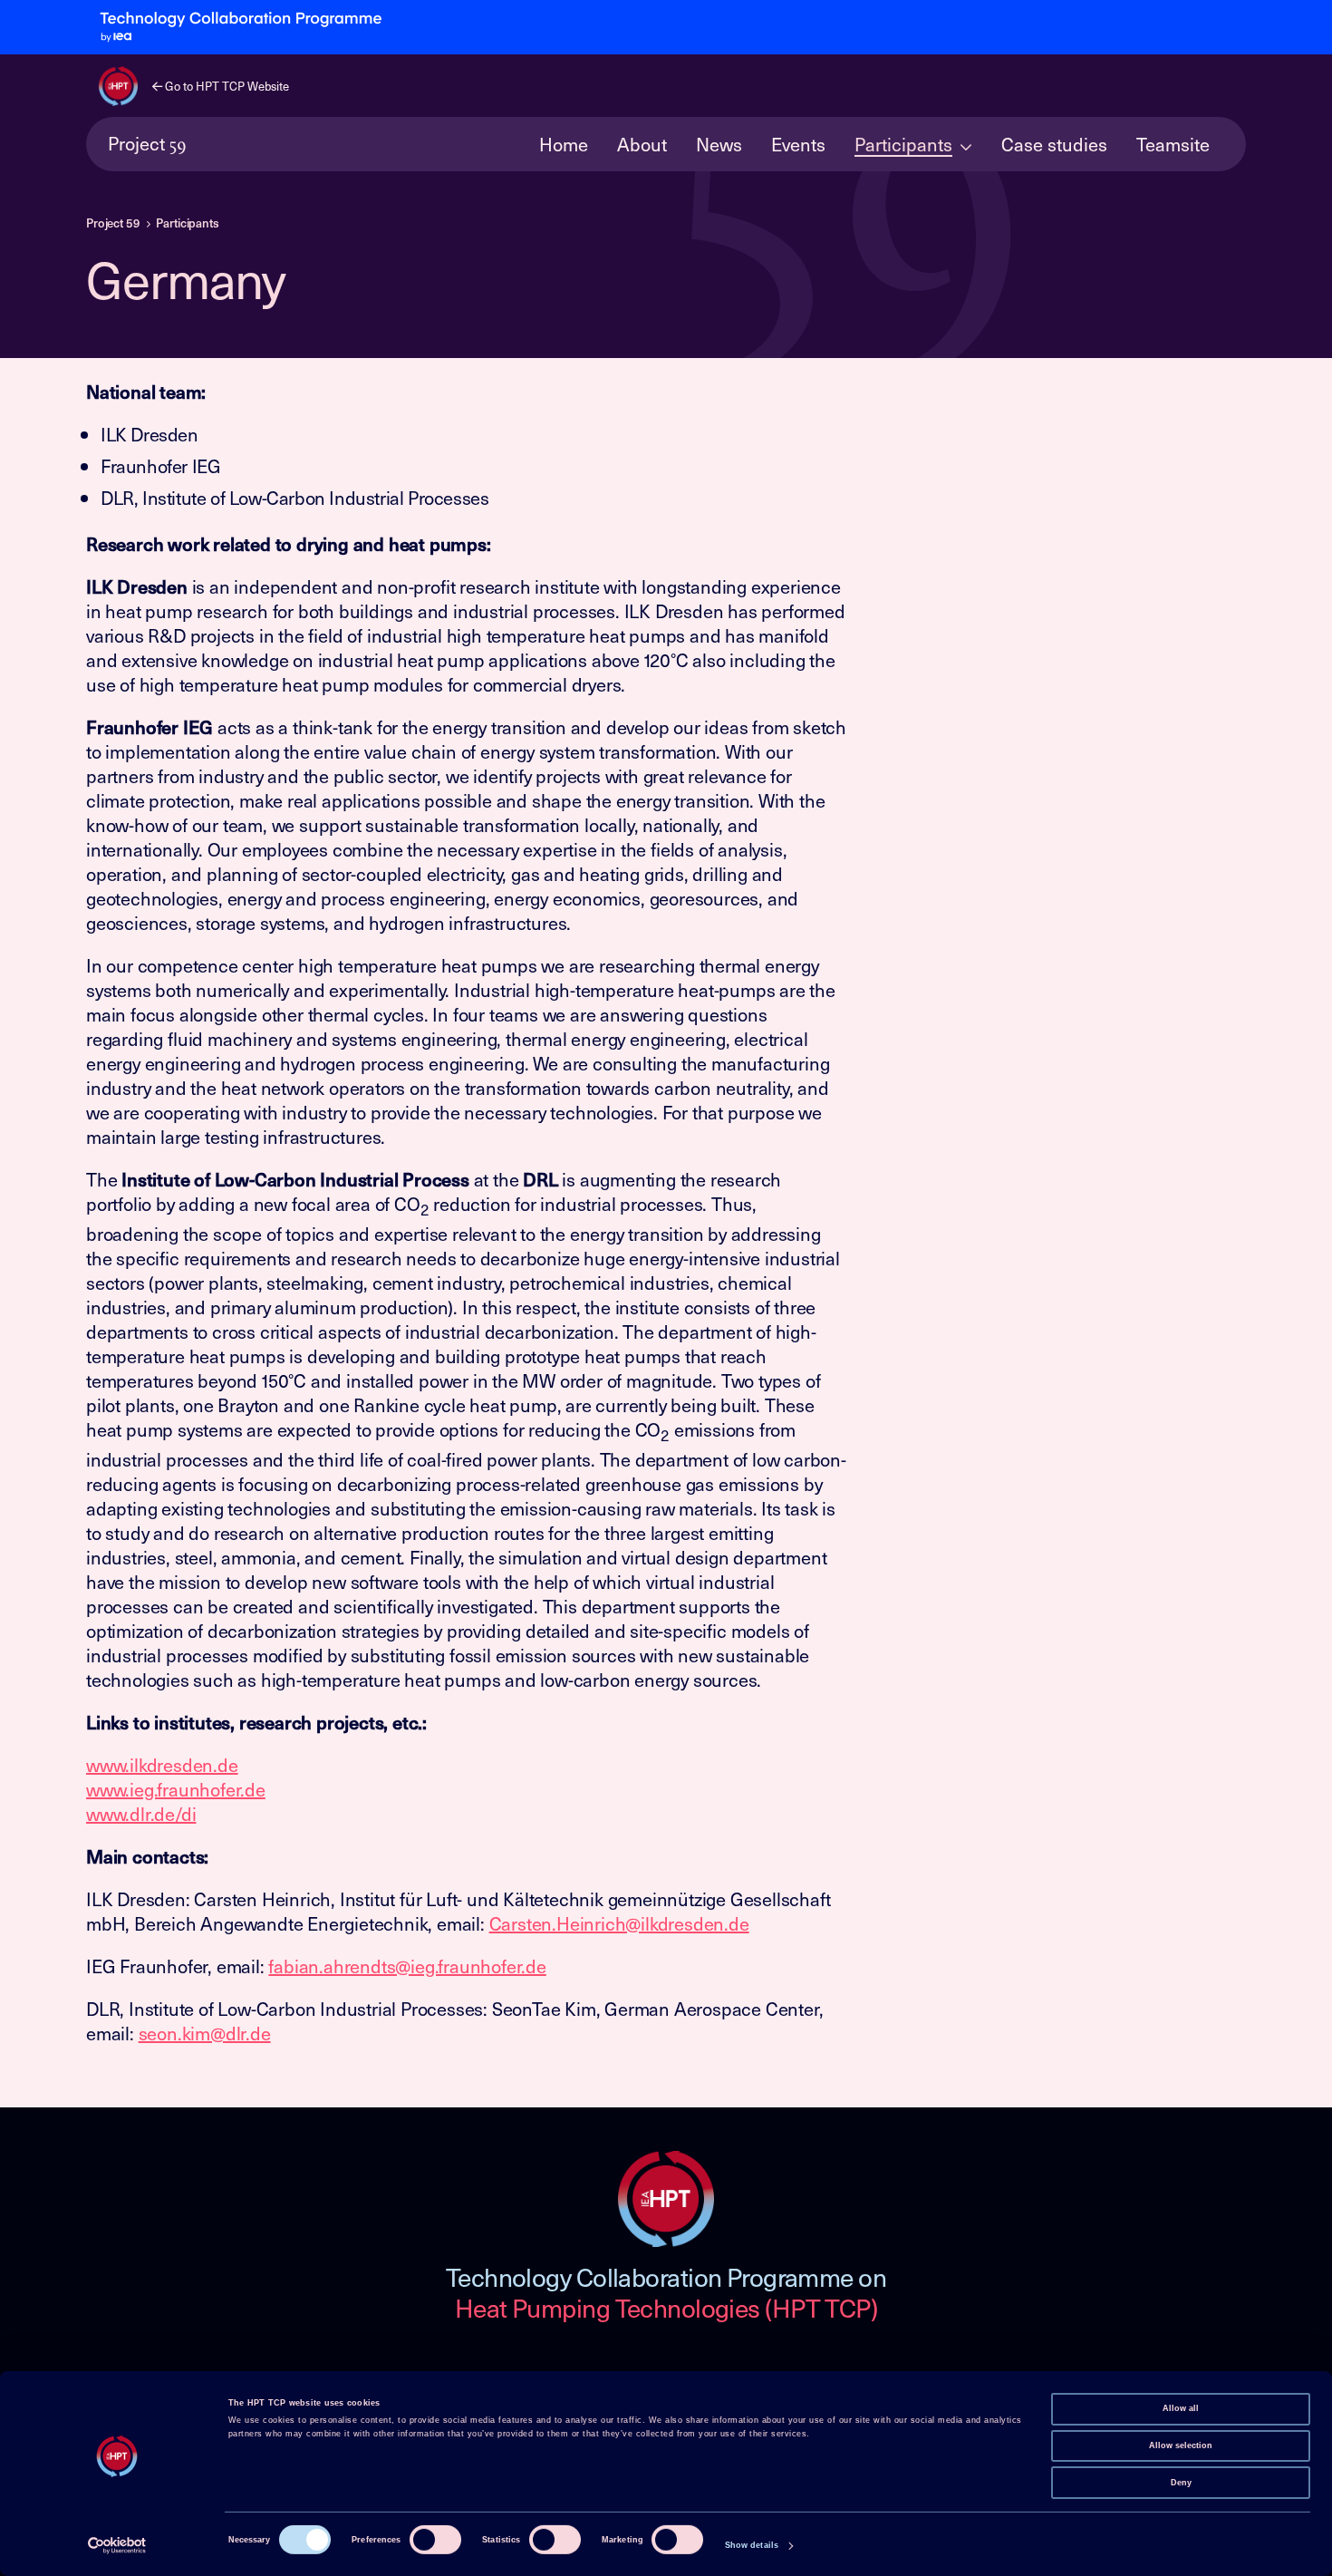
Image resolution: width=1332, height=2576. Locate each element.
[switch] (435, 2540)
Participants (903, 144)
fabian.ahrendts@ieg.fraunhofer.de (407, 1966)
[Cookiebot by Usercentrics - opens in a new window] (117, 2546)
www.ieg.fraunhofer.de (176, 1789)
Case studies (1054, 144)
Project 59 (113, 223)
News (719, 144)
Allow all (1181, 2408)
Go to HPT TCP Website (226, 86)
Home (564, 144)
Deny (1181, 2482)
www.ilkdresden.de (162, 1765)
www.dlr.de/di (141, 1814)
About (642, 144)
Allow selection (1181, 2445)
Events (798, 144)
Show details (752, 2545)
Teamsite (1173, 144)
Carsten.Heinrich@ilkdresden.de (619, 1923)
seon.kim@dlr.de (205, 2033)
